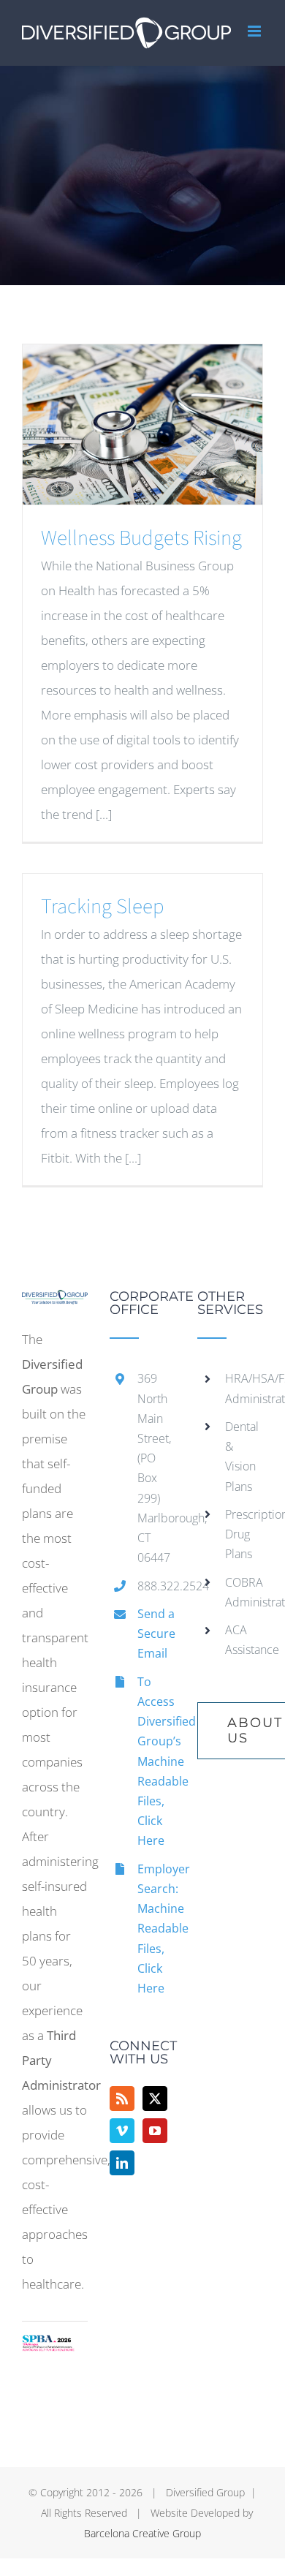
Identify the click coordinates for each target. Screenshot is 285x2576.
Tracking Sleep (103, 907)
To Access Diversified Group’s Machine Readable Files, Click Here (156, 1761)
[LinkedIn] (122, 2163)
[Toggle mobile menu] (255, 31)
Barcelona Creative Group (142, 2533)
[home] (55, 1302)
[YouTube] (155, 2131)
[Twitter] (155, 2099)
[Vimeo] (122, 2131)
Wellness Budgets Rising (141, 538)
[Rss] (122, 2099)
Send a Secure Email (156, 1633)
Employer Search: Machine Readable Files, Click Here (156, 1929)
